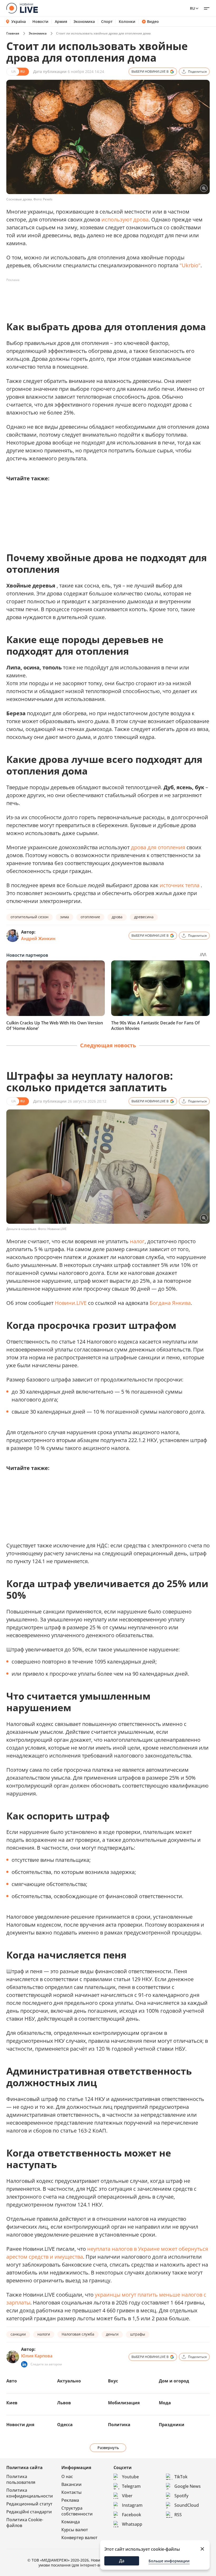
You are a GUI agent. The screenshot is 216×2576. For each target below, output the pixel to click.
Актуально (69, 2381)
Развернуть (108, 2448)
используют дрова (125, 219)
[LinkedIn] (24, 2364)
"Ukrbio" (190, 265)
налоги (44, 2334)
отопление (90, 917)
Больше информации (169, 2561)
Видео (153, 22)
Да (122, 2561)
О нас (67, 2476)
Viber (127, 2496)
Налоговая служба (78, 2334)
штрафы (138, 2334)
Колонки (127, 22)
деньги (112, 2334)
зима (65, 917)
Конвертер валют (79, 2538)
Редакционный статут (29, 2504)
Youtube (130, 2477)
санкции (18, 2334)
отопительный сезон (30, 917)
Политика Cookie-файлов (25, 2523)
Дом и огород (174, 2381)
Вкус (113, 2381)
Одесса (65, 2425)
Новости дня (20, 2425)
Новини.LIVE (71, 1303)
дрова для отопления (158, 847)
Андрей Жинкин (38, 939)
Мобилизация (124, 2403)
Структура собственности (77, 2511)
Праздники (172, 2425)
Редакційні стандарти (29, 2512)
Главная (13, 33)
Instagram (132, 2505)
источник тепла (180, 885)
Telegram (131, 2486)
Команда (71, 2522)
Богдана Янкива (170, 1303)
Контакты (72, 2492)
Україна (19, 21)
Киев (12, 2403)
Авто (12, 2381)
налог (137, 1241)
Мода (165, 2403)
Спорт (107, 22)
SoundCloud (187, 2505)
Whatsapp (132, 2524)
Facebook (132, 2515)
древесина (144, 917)
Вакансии (72, 2484)
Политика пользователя (21, 2479)
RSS (178, 2515)
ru (192, 8)
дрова (117, 917)
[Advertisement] (102, 296)
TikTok (181, 2477)
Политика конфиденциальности (30, 2493)
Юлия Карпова (37, 2356)
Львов (64, 2403)
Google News (188, 2486)
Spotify (181, 2496)
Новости (40, 22)
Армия (61, 22)
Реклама (70, 2500)
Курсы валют (75, 2530)
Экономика (84, 22)
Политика (119, 2425)
